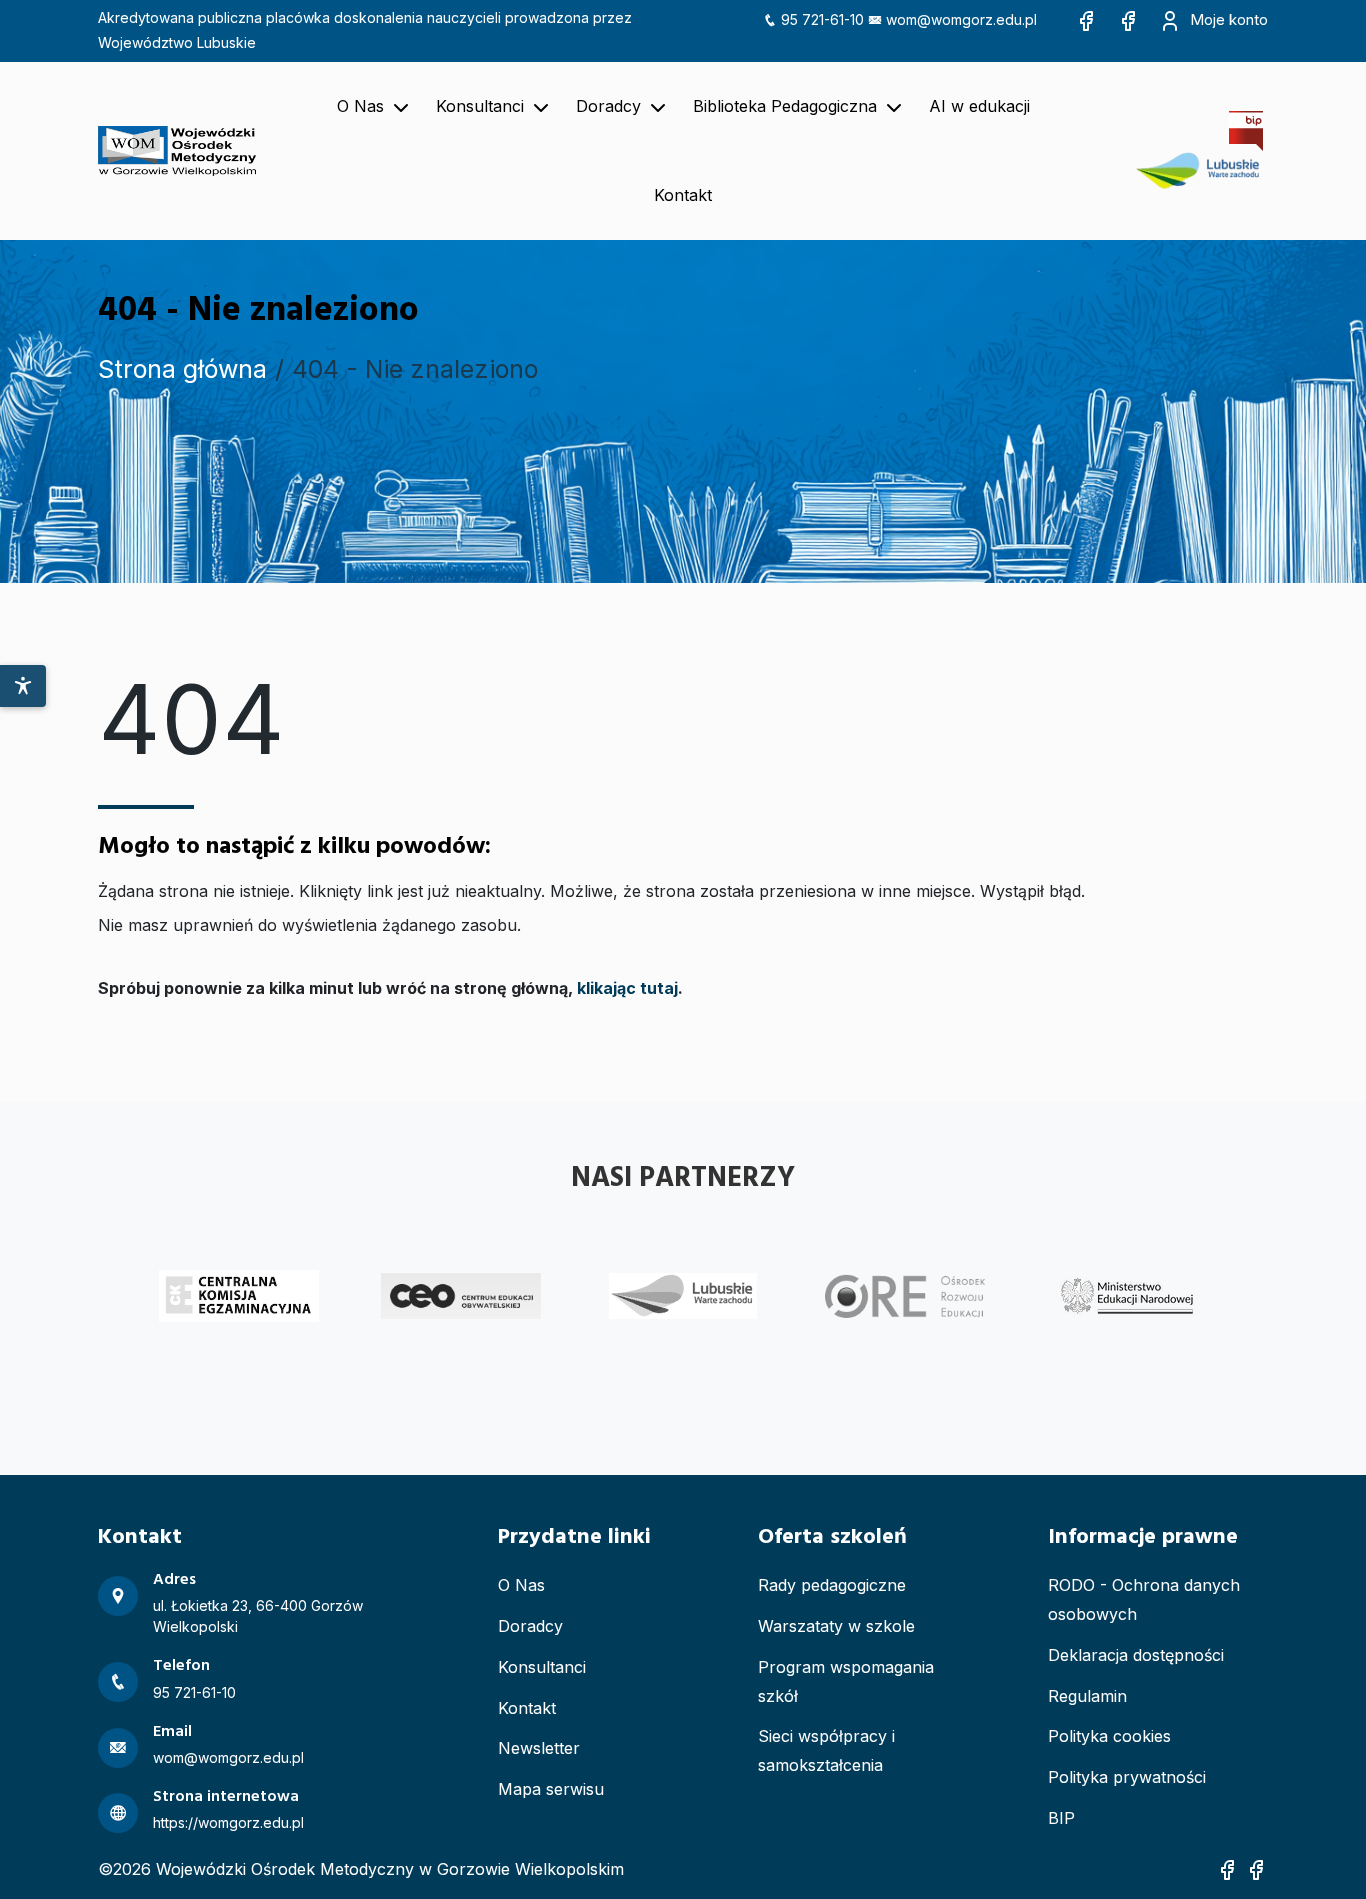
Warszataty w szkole (836, 1626)
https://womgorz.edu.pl (228, 1822)
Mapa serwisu (551, 1789)
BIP (1061, 1818)
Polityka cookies (1109, 1736)
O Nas (521, 1585)
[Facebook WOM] (1086, 19)
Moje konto (1227, 19)
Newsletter (539, 1748)
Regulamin (1087, 1696)
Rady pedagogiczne (832, 1585)
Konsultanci (542, 1667)
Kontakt (527, 1708)
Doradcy (530, 1626)
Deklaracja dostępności (1136, 1655)
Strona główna (182, 369)
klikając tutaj (627, 988)
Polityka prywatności (1127, 1777)
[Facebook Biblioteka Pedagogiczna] (1128, 19)
